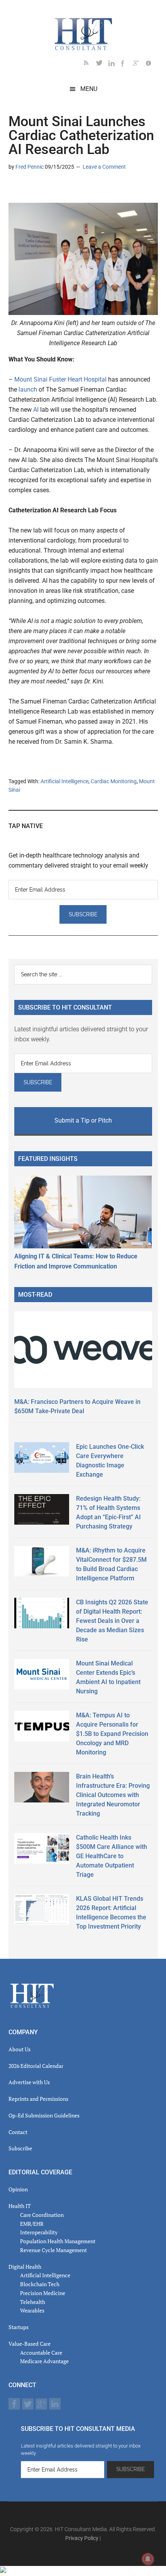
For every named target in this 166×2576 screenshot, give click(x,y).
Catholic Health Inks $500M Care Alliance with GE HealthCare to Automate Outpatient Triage (112, 1856)
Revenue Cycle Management (53, 2250)
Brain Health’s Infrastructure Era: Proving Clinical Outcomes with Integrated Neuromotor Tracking (113, 1795)
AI (36, 410)
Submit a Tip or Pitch (83, 1120)
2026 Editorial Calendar (36, 2066)
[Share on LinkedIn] (15, 189)
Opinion (18, 2189)
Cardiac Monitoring (114, 781)
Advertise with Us (29, 2082)
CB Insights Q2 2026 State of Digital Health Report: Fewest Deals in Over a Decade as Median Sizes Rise (112, 1621)
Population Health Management (58, 2241)
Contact (18, 2132)
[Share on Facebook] (39, 189)
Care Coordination (42, 2215)
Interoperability (39, 2232)
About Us (19, 2049)
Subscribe (20, 2148)
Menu (89, 89)
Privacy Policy (82, 2538)
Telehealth (33, 2302)
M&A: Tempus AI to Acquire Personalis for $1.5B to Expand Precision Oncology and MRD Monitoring (112, 1734)
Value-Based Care (30, 2344)
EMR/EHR (32, 2224)
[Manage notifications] (148, 2559)
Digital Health (25, 2267)
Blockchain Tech (40, 2284)
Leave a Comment (104, 167)
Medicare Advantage (44, 2361)
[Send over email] (52, 189)
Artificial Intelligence (64, 781)
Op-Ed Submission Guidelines (44, 2115)
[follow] (102, 64)
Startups (19, 2327)
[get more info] (152, 64)
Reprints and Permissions (38, 2099)
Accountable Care (41, 2353)
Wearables (32, 2310)
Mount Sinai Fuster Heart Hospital (61, 379)
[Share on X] (27, 189)
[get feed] (90, 64)
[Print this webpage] (64, 189)
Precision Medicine (43, 2293)
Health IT (20, 2206)
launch (28, 389)
